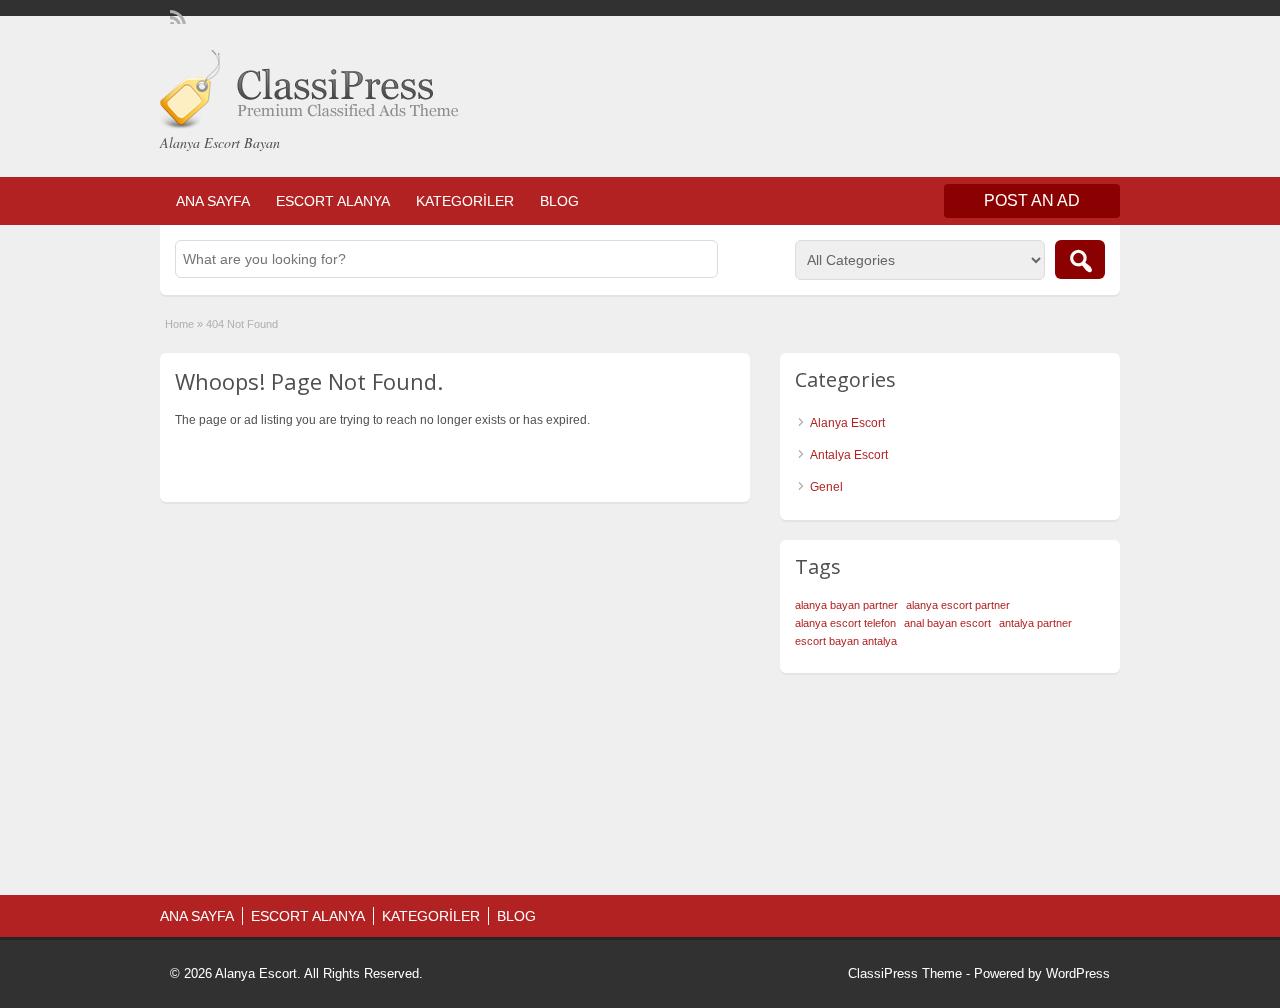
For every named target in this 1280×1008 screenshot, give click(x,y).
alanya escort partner (958, 605)
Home (179, 324)
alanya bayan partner (846, 605)
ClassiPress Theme (905, 973)
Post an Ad (1032, 200)
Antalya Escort (849, 455)
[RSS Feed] (176, 16)
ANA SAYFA (213, 201)
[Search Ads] (1080, 259)
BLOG (559, 201)
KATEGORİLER (465, 201)
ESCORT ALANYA (333, 201)
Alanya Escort (847, 423)
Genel (826, 487)
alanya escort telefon (845, 623)
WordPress (1078, 973)
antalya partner (1035, 623)
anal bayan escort (947, 623)
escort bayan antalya (846, 641)
